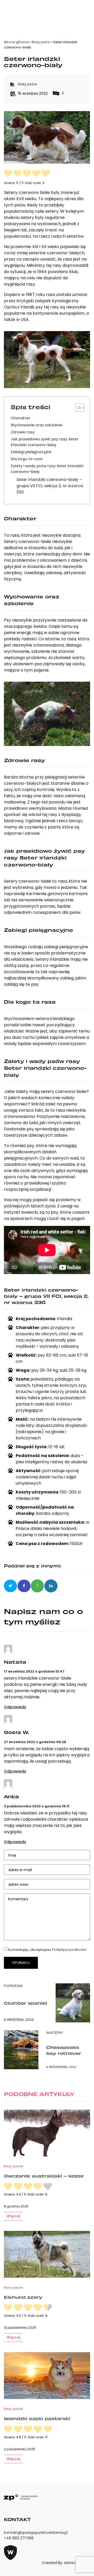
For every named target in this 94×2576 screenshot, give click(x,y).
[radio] (8, 174)
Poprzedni (13, 1986)
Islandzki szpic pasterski (37, 2418)
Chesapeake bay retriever (64, 2050)
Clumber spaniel (25, 2003)
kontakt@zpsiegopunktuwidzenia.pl (36, 2533)
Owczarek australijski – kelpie (44, 2176)
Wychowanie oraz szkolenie (36, 425)
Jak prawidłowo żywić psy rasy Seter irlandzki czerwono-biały (45, 442)
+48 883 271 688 (19, 2538)
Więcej (13, 2216)
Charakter (20, 418)
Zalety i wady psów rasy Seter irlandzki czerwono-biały (47, 469)
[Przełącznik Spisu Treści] (77, 408)
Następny (55, 2033)
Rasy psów (41, 42)
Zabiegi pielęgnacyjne (31, 452)
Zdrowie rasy (23, 432)
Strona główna (16, 42)
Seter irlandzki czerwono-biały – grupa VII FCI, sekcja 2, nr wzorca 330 (50, 486)
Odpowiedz (15, 1707)
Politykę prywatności (69, 1950)
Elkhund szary (23, 2297)
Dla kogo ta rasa (27, 459)
